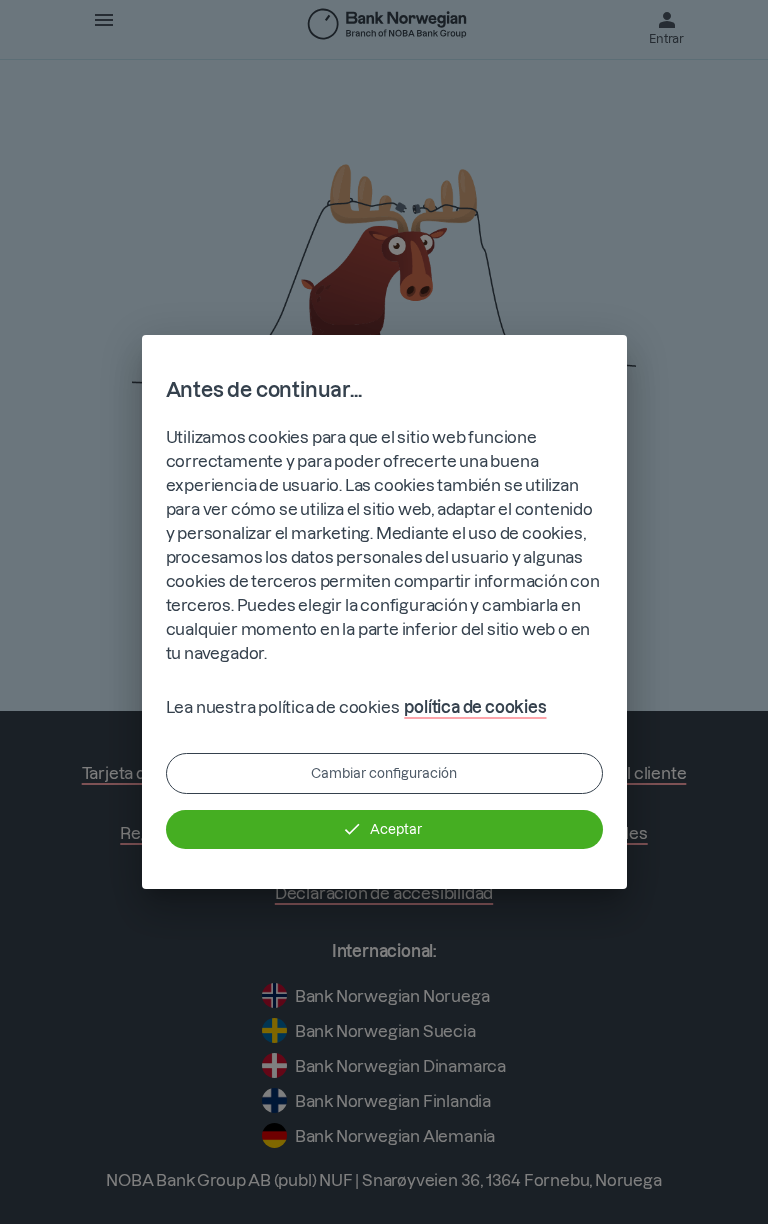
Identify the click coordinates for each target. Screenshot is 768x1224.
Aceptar (396, 829)
